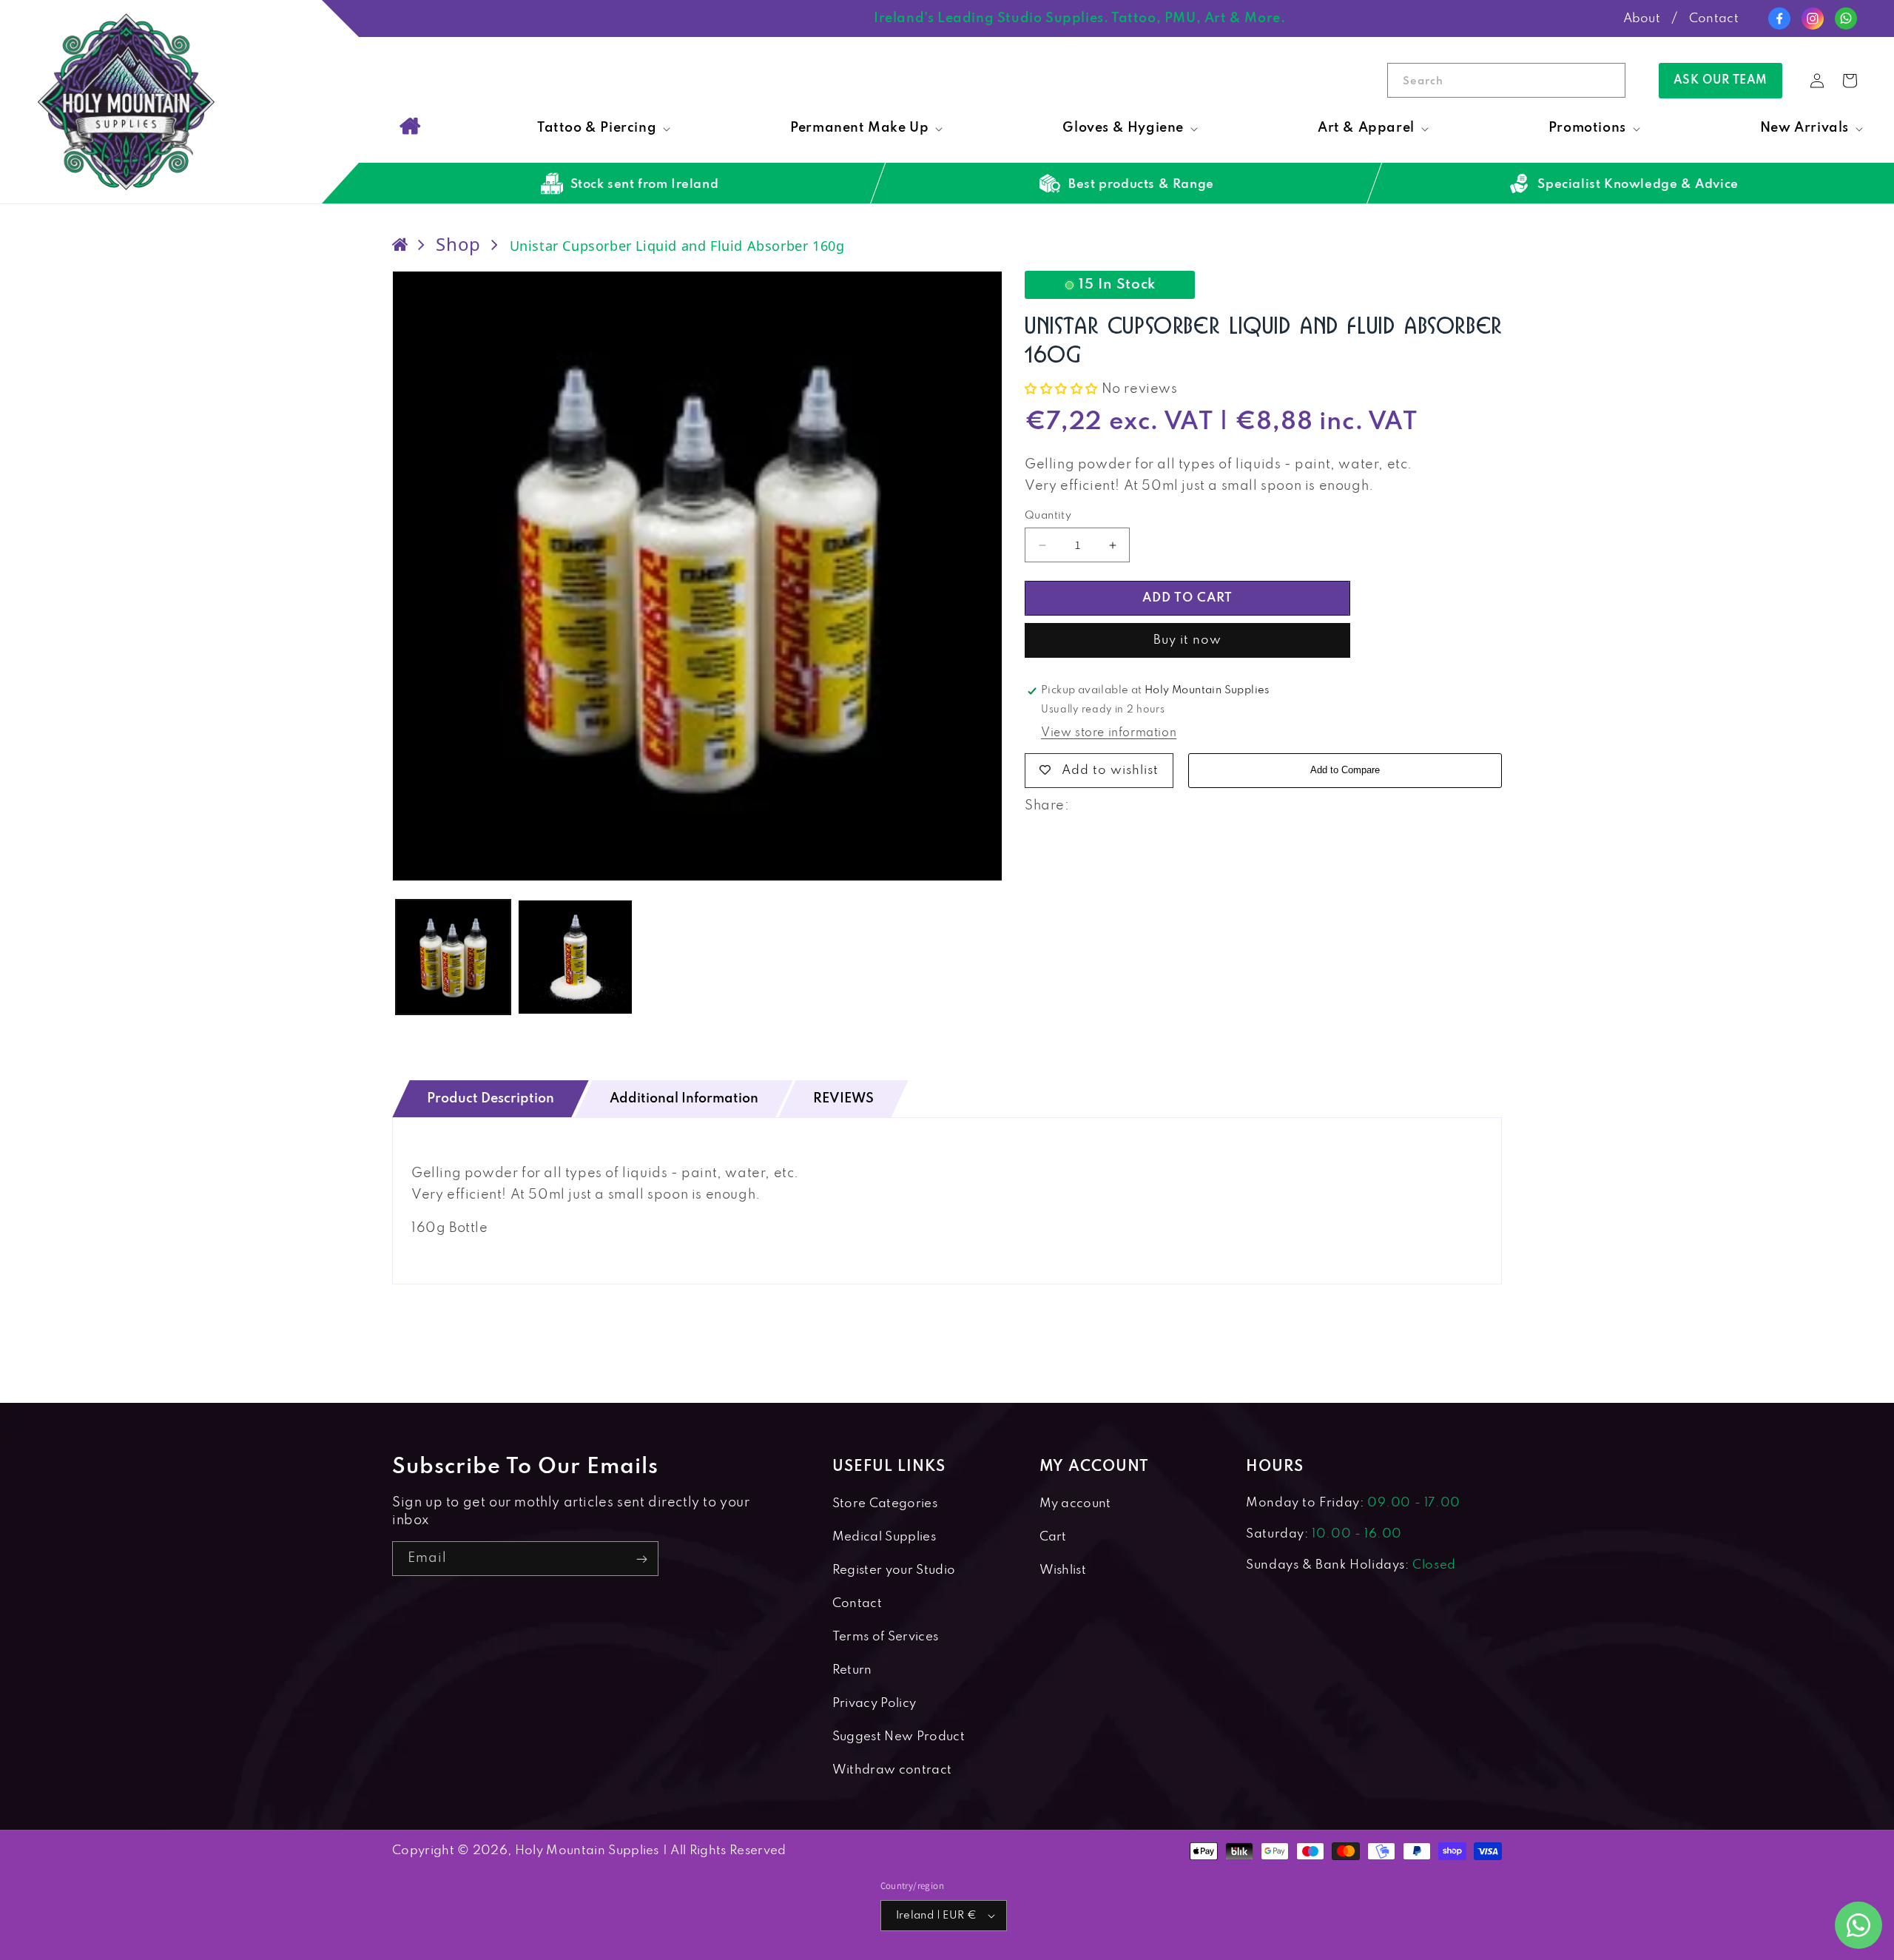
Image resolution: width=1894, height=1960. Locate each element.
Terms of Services (885, 1637)
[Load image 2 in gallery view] (575, 957)
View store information (1109, 733)
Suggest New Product (899, 1737)
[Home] (410, 126)
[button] (602, 128)
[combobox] (1506, 80)
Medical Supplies (884, 1537)
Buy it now (1187, 640)
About (1642, 19)
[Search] (1608, 80)
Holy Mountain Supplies (587, 1851)
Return (852, 1670)
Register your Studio (894, 1570)
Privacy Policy (874, 1704)
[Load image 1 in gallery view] (453, 957)
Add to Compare (1345, 770)
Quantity (1048, 516)
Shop (458, 244)
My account (1075, 1504)
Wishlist (1063, 1570)
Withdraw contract (892, 1770)
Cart (1053, 1537)
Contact (1714, 19)
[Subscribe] (641, 1559)
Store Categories (885, 1504)
